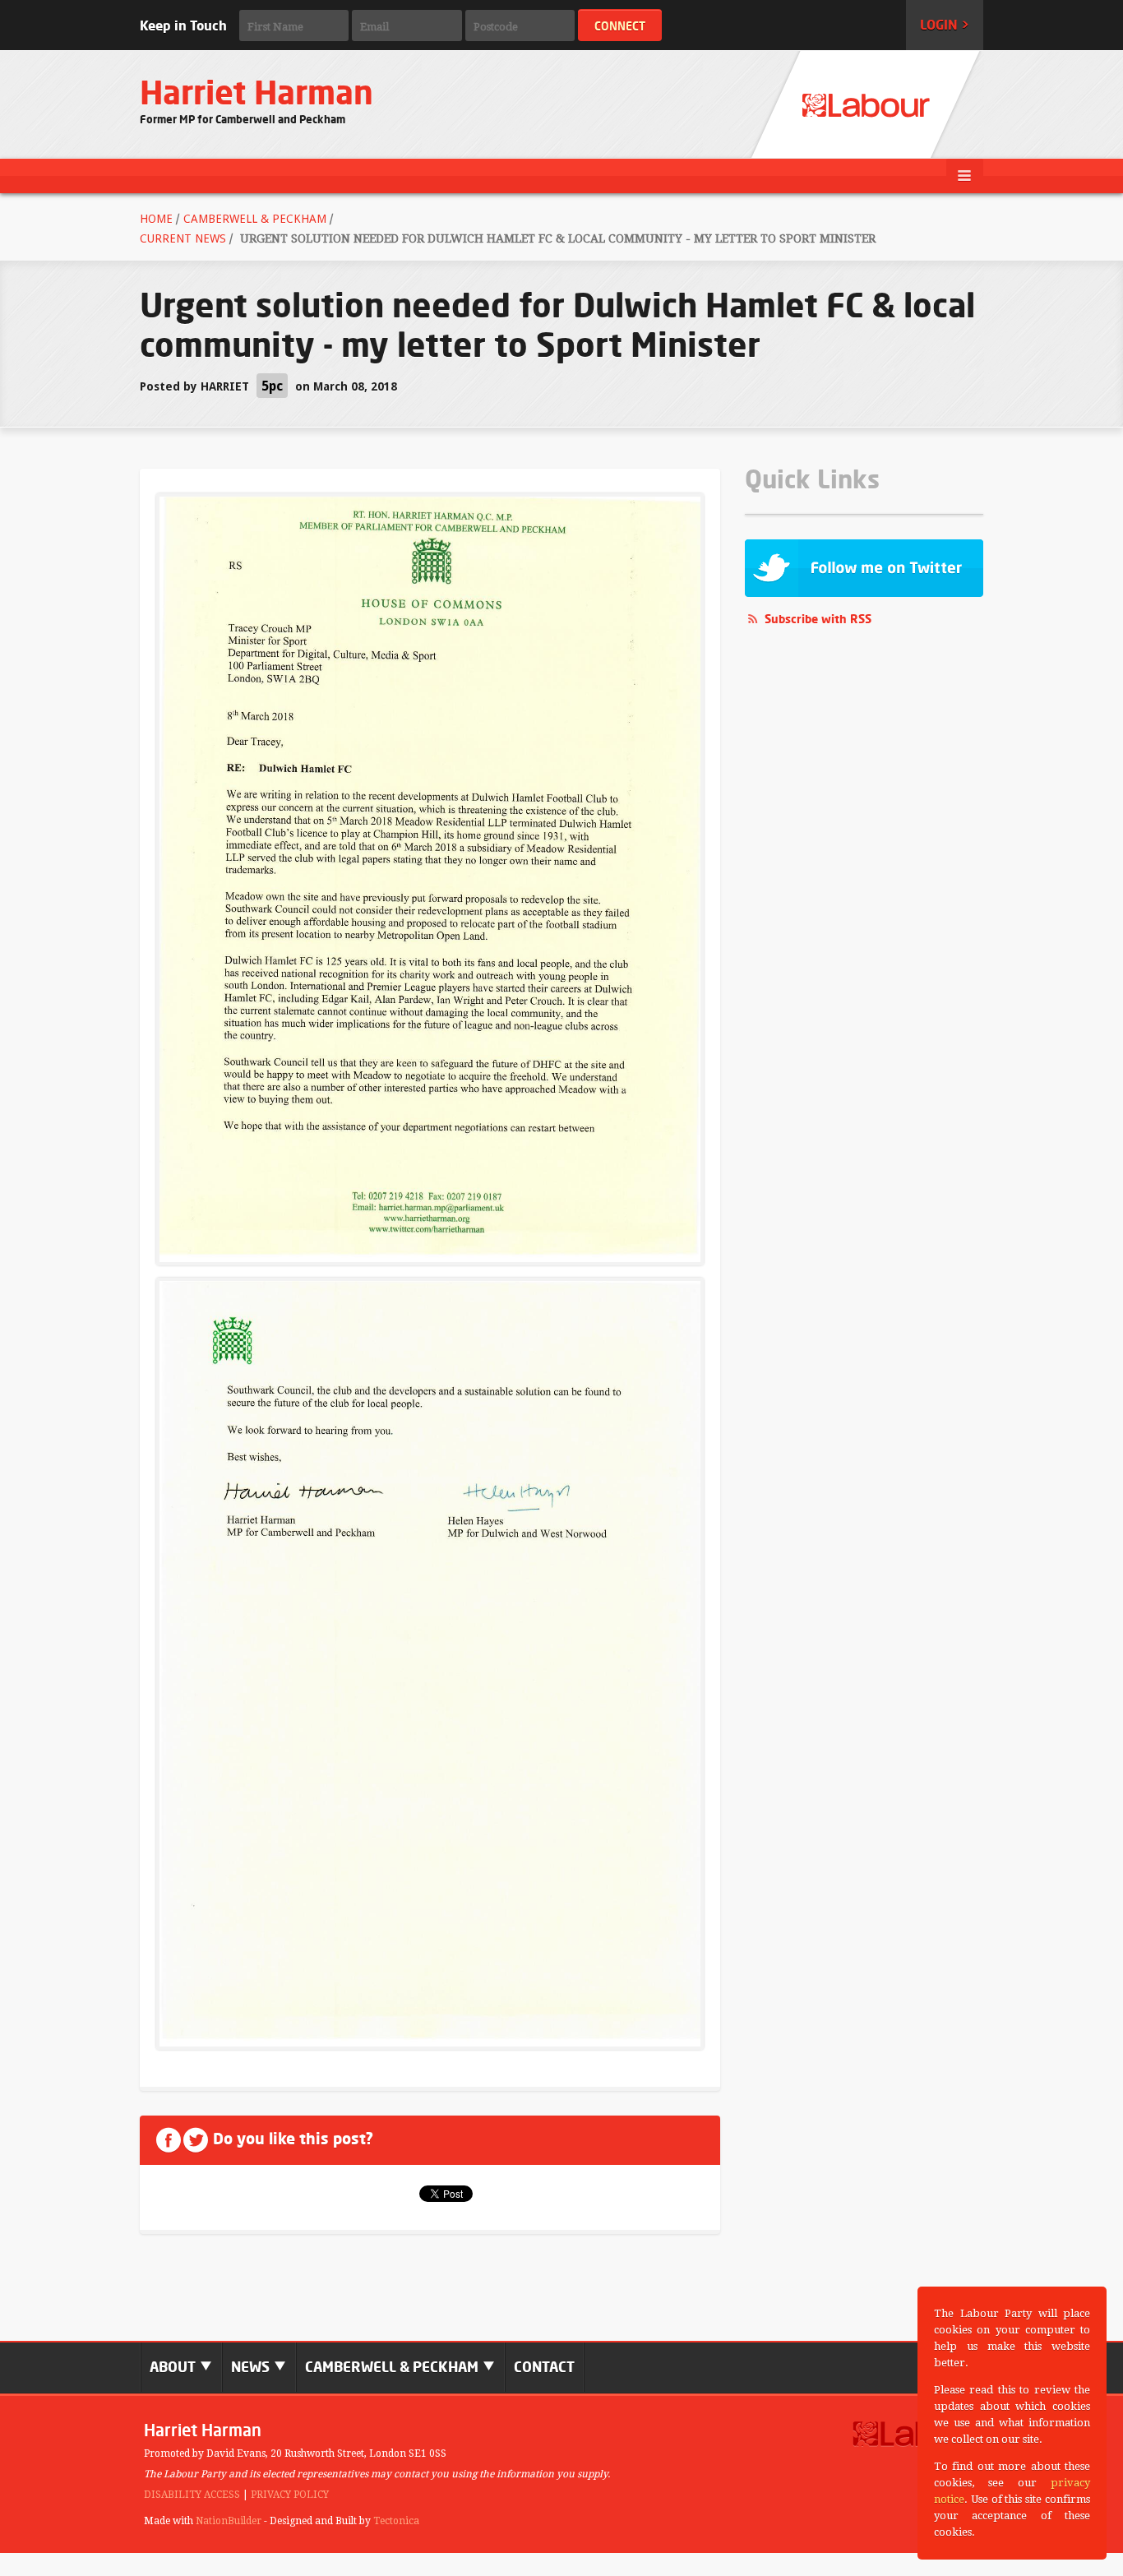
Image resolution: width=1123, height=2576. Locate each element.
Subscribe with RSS (818, 619)
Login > (945, 25)
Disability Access (192, 2495)
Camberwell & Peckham (255, 219)
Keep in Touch (183, 25)
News (252, 2367)
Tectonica (396, 2521)
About (174, 2367)
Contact (544, 2367)
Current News (183, 238)
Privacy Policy (290, 2495)
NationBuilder (229, 2521)
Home (156, 219)
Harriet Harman (256, 92)
